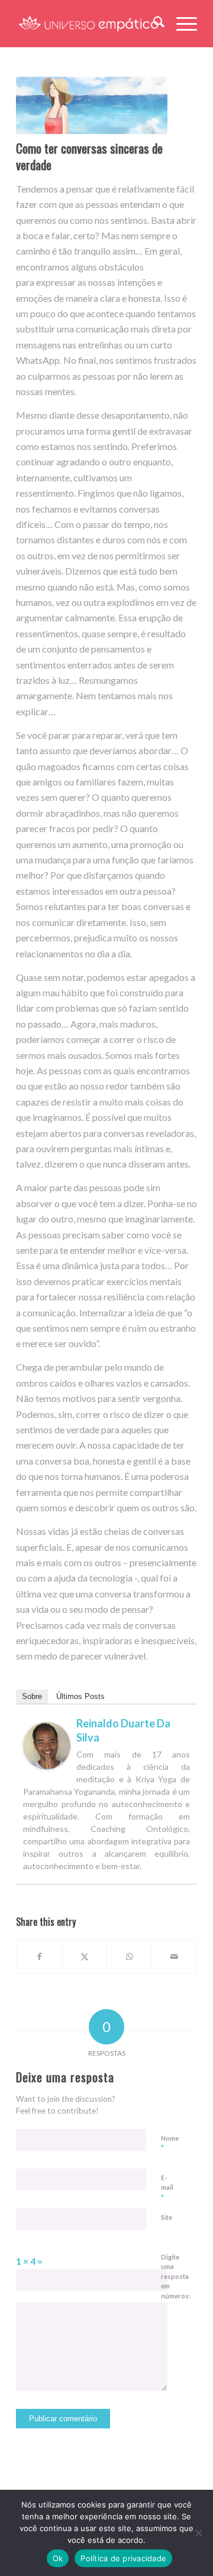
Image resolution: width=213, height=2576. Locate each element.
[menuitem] (153, 24)
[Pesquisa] (153, 24)
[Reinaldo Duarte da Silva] (47, 1765)
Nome (170, 2144)
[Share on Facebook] (39, 1957)
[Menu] (181, 24)
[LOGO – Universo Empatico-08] (88, 24)
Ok (58, 2558)
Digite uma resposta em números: (176, 2276)
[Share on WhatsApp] (129, 1957)
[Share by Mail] (174, 1957)
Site (167, 2217)
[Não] (198, 2533)
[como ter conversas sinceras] (92, 105)
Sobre (32, 1696)
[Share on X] (84, 1957)
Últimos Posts (80, 1696)
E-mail (167, 2188)
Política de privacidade (123, 2558)
